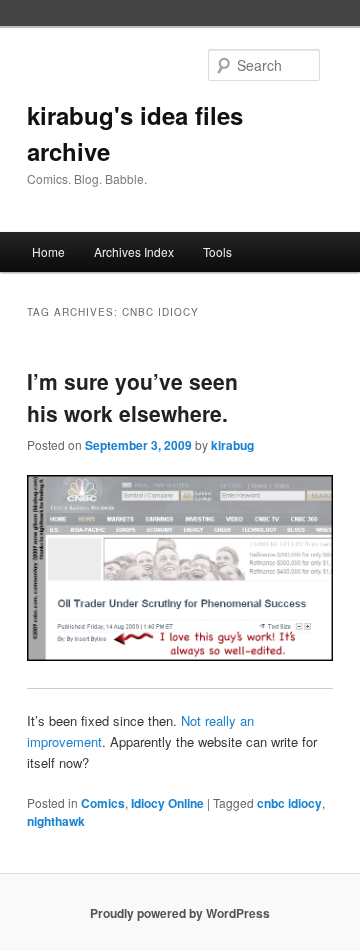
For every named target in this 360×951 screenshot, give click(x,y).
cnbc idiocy (289, 803)
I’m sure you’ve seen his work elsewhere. (132, 397)
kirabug (232, 445)
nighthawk (56, 821)
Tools (217, 251)
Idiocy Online (167, 803)
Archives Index (134, 251)
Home (48, 251)
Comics (103, 803)
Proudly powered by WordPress (180, 913)
